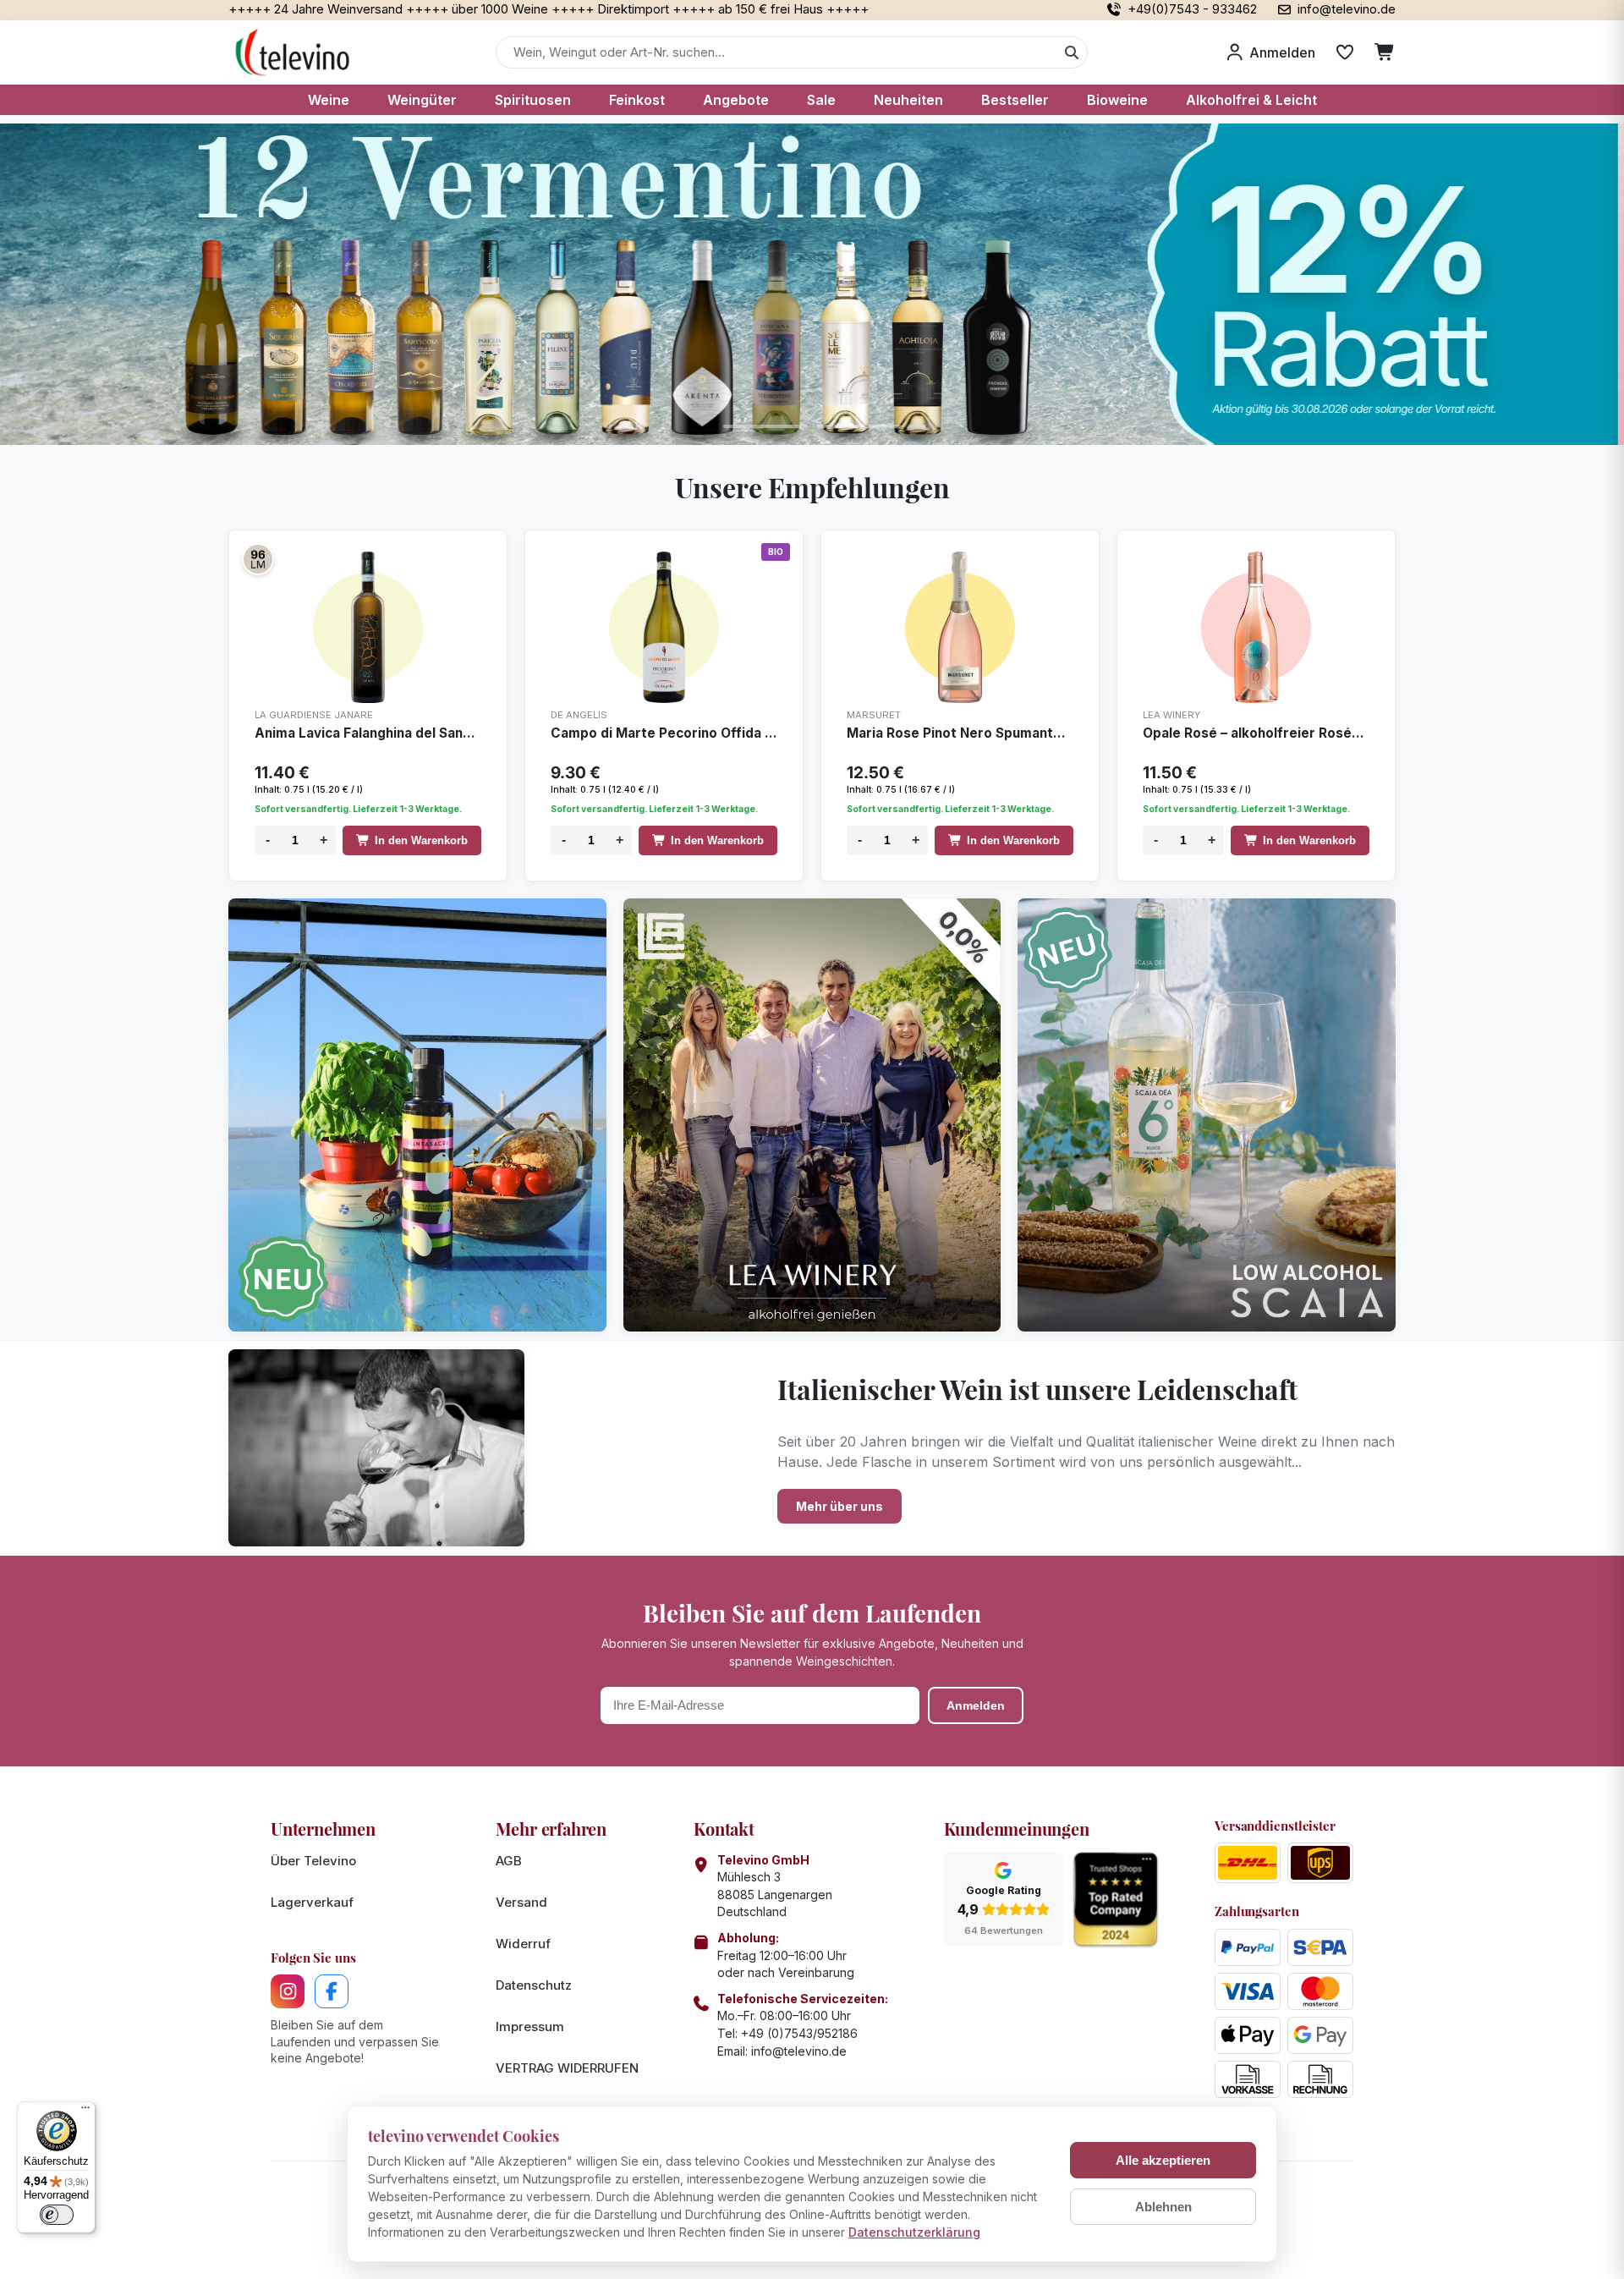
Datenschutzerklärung (914, 2232)
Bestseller (1015, 100)
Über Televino (313, 1861)
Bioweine (1117, 100)
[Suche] (1072, 52)
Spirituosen (533, 100)
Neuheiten (908, 100)
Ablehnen (1163, 2207)
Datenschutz (534, 1985)
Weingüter (422, 100)
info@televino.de (799, 2051)
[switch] (57, 2215)
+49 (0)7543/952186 (799, 2033)
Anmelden (976, 1705)
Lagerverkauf (312, 1902)
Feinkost (637, 100)
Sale (821, 100)
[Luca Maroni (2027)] (258, 559)
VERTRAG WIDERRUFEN (567, 2068)
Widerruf (523, 1944)
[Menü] (85, 2112)
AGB (509, 1861)
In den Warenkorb (421, 840)
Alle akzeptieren (1163, 2160)
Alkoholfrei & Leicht (1251, 100)
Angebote (736, 100)
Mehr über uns (839, 1506)
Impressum (530, 2026)
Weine (329, 100)
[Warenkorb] (1385, 52)
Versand (521, 1902)
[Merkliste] (1345, 52)
